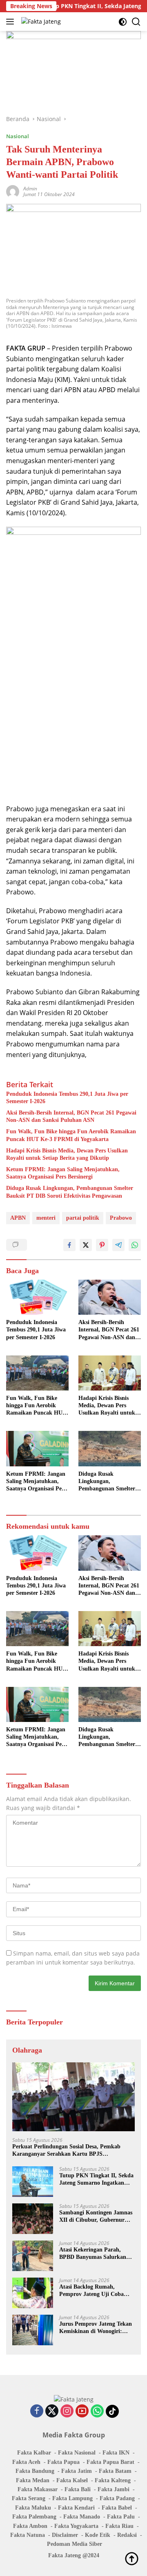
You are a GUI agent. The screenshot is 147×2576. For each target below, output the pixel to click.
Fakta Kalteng (113, 2480)
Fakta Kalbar (34, 2453)
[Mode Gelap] (123, 22)
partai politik (83, 1218)
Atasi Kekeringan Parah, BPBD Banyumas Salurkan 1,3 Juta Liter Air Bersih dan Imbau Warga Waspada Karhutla (95, 2254)
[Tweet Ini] (86, 1245)
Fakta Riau (119, 2526)
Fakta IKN (116, 2453)
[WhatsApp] (97, 2412)
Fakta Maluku (33, 2508)
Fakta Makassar (38, 2489)
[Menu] (12, 22)
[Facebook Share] (69, 1245)
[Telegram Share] (118, 1245)
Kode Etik (98, 2535)
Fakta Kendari (76, 2508)
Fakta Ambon (30, 2526)
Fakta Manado (82, 2517)
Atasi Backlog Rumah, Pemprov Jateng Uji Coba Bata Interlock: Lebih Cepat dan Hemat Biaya (94, 2291)
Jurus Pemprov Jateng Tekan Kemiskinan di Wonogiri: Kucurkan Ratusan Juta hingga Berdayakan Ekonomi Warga (96, 2328)
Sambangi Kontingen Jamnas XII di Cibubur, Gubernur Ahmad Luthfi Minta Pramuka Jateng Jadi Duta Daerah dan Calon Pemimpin (96, 2217)
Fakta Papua (63, 2462)
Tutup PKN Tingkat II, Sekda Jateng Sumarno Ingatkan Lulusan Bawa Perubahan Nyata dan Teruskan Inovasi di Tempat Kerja (96, 2180)
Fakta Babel (117, 2508)
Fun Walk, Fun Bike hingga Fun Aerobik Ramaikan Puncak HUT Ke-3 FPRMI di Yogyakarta (71, 1135)
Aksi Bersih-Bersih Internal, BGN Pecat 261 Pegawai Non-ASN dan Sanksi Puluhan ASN (71, 1116)
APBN (18, 1218)
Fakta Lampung (72, 2498)
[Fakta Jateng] (40, 21)
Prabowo (121, 1218)
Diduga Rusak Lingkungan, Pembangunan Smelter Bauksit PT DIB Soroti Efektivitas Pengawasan (70, 1192)
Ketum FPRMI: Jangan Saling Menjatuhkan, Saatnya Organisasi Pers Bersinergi (63, 1173)
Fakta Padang (117, 2498)
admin (30, 189)
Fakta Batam (115, 2471)
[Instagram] (67, 2412)
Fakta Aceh (26, 2462)
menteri (46, 1218)
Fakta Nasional (77, 2453)
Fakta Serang (29, 2498)
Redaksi (127, 2535)
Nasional (18, 136)
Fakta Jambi (114, 2489)
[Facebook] (37, 2412)
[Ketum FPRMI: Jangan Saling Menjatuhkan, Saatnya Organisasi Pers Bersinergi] (37, 1448)
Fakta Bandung (35, 2471)
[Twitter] (52, 2412)
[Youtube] (82, 2412)
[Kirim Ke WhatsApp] (135, 1245)
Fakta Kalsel (72, 2480)
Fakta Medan (33, 2480)
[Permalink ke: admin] (13, 191)
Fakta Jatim (77, 2471)
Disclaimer (65, 2535)
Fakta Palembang (34, 2517)
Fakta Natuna (28, 2535)
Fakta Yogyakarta (76, 2526)
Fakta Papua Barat (110, 2462)
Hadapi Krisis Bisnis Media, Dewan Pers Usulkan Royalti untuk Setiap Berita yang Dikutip (67, 1154)
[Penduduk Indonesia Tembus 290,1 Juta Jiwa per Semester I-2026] (37, 1297)
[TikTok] (112, 2411)
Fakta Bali (78, 2489)
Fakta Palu (121, 2517)
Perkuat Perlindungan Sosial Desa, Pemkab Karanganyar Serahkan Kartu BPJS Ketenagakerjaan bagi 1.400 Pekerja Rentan (67, 2151)
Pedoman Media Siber (75, 2544)
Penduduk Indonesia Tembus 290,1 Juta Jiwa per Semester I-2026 (67, 1098)
